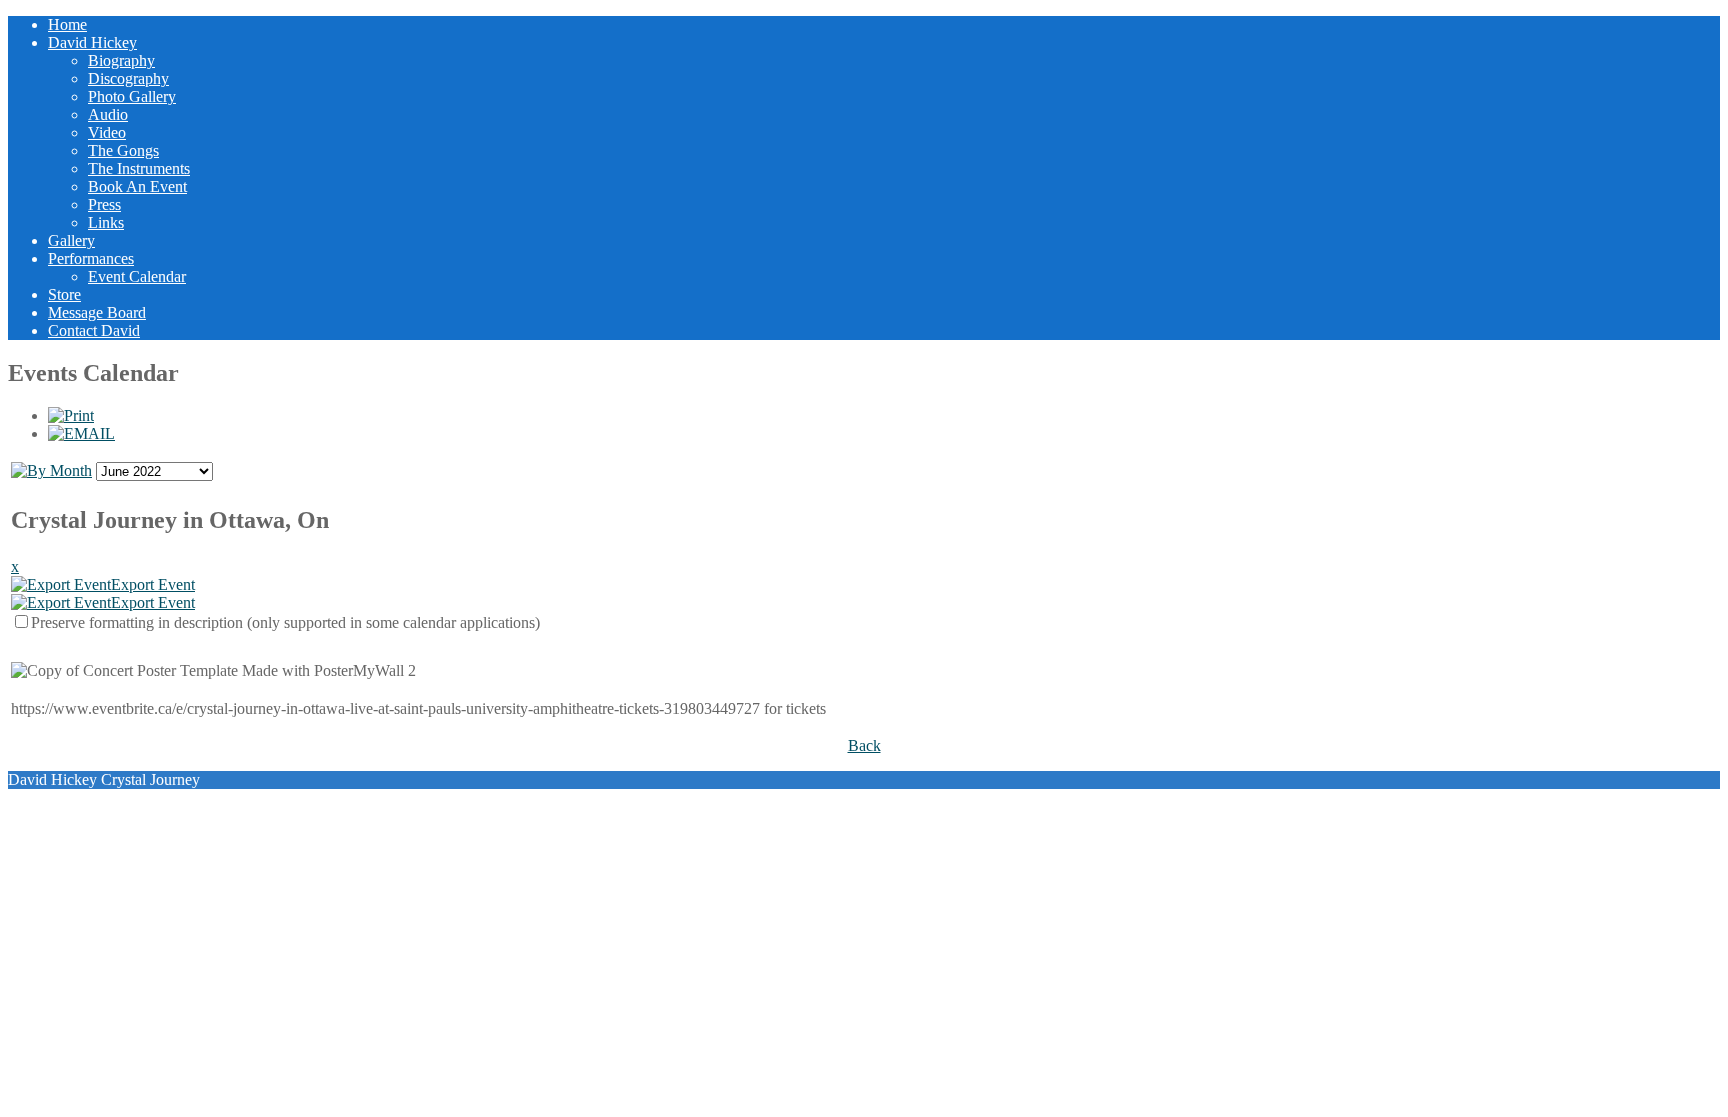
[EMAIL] (81, 433)
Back (864, 745)
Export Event (153, 584)
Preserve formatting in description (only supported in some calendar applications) (285, 622)
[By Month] (51, 470)
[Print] (71, 415)
